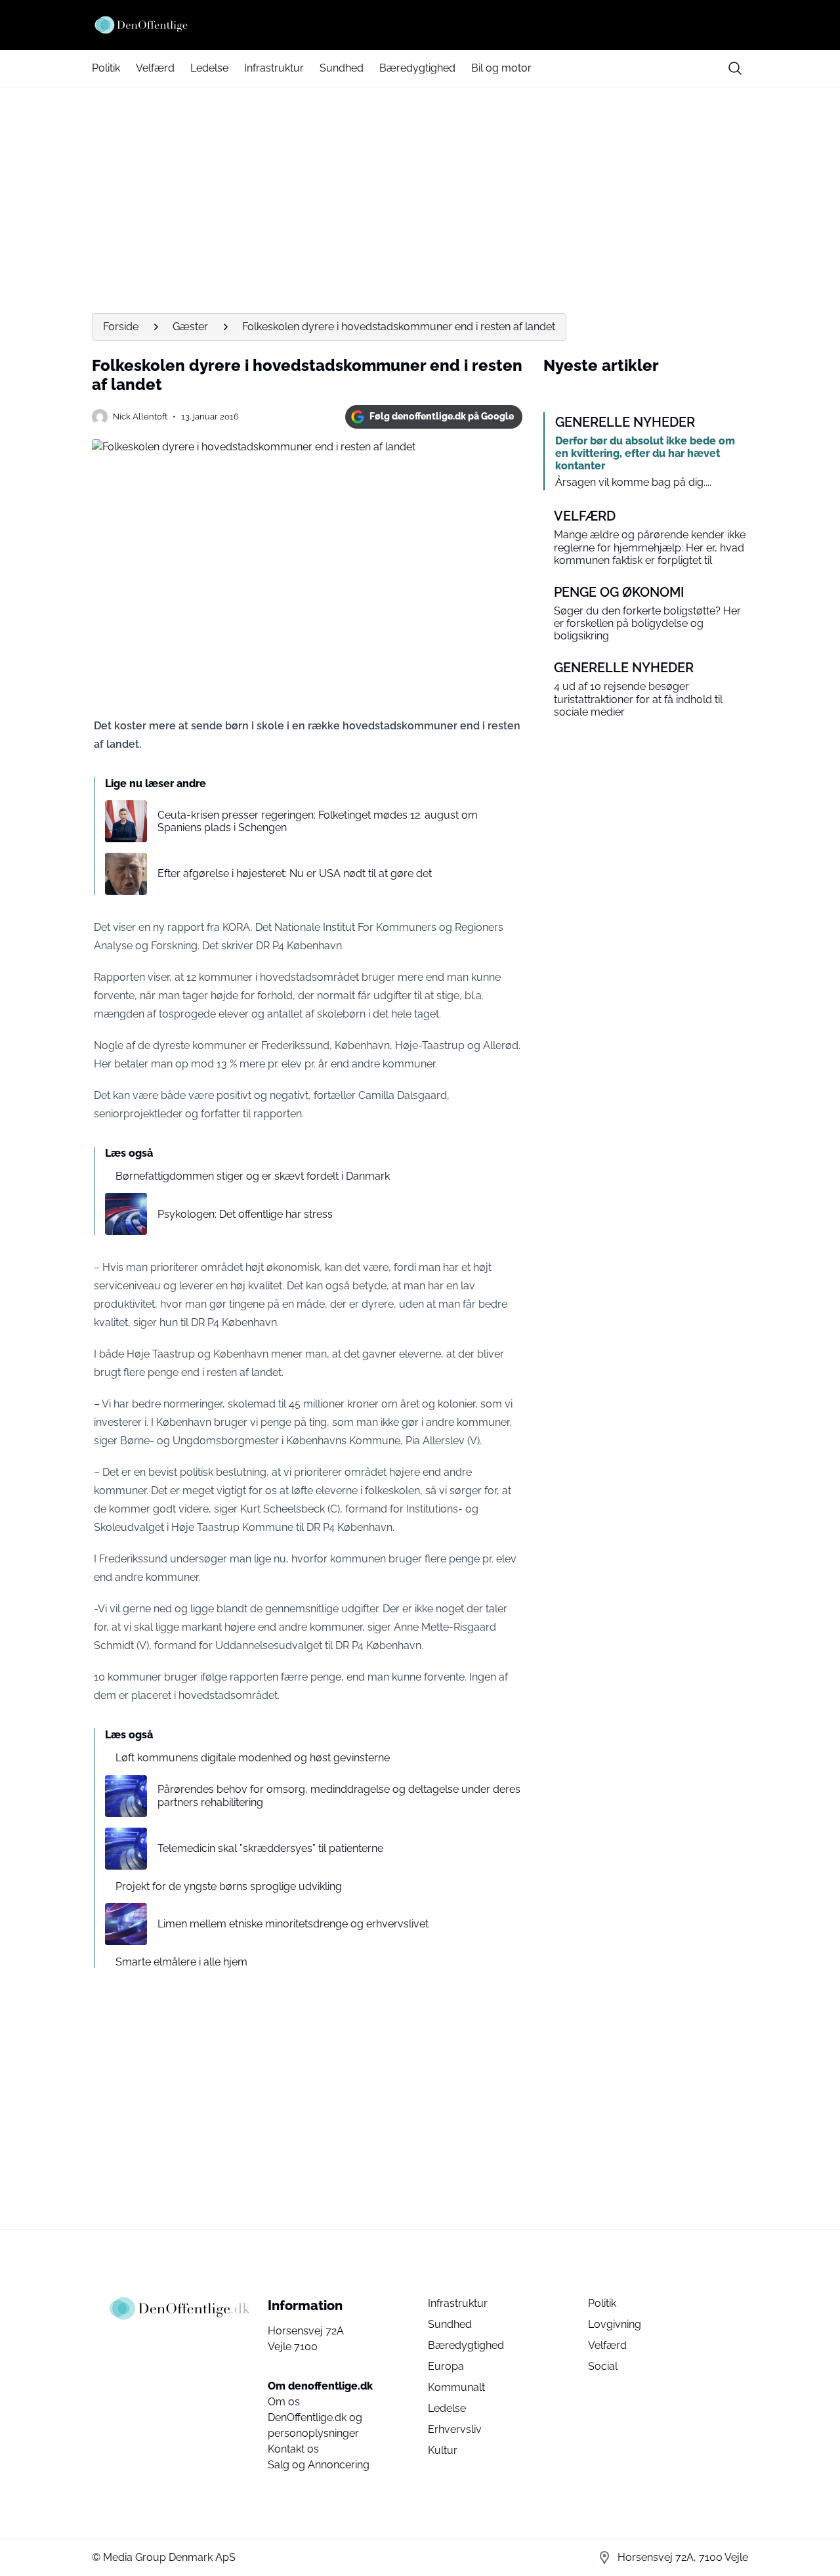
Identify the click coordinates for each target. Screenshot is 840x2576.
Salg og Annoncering (319, 2465)
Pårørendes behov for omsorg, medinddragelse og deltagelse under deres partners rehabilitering (339, 1795)
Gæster (190, 327)
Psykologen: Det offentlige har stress (245, 1214)
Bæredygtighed (417, 68)
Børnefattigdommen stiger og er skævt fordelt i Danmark (253, 1176)
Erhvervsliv (455, 2429)
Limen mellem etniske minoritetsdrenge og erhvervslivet (293, 1924)
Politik (106, 68)
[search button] (735, 68)
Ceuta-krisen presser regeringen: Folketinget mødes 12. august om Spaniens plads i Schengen (318, 821)
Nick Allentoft (140, 417)
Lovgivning (615, 2324)
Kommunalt (456, 2387)
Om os (284, 2402)
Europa (446, 2366)
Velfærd (155, 68)
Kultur (443, 2450)
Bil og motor (501, 68)
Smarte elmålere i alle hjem (181, 1962)
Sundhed (342, 68)
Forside (121, 327)
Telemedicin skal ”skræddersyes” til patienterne (270, 1848)
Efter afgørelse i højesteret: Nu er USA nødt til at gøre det (295, 873)
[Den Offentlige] (420, 25)
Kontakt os (293, 2449)
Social (603, 2366)
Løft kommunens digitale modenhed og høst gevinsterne (253, 1758)
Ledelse (209, 68)
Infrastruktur (274, 68)
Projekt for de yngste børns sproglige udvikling (229, 1886)
